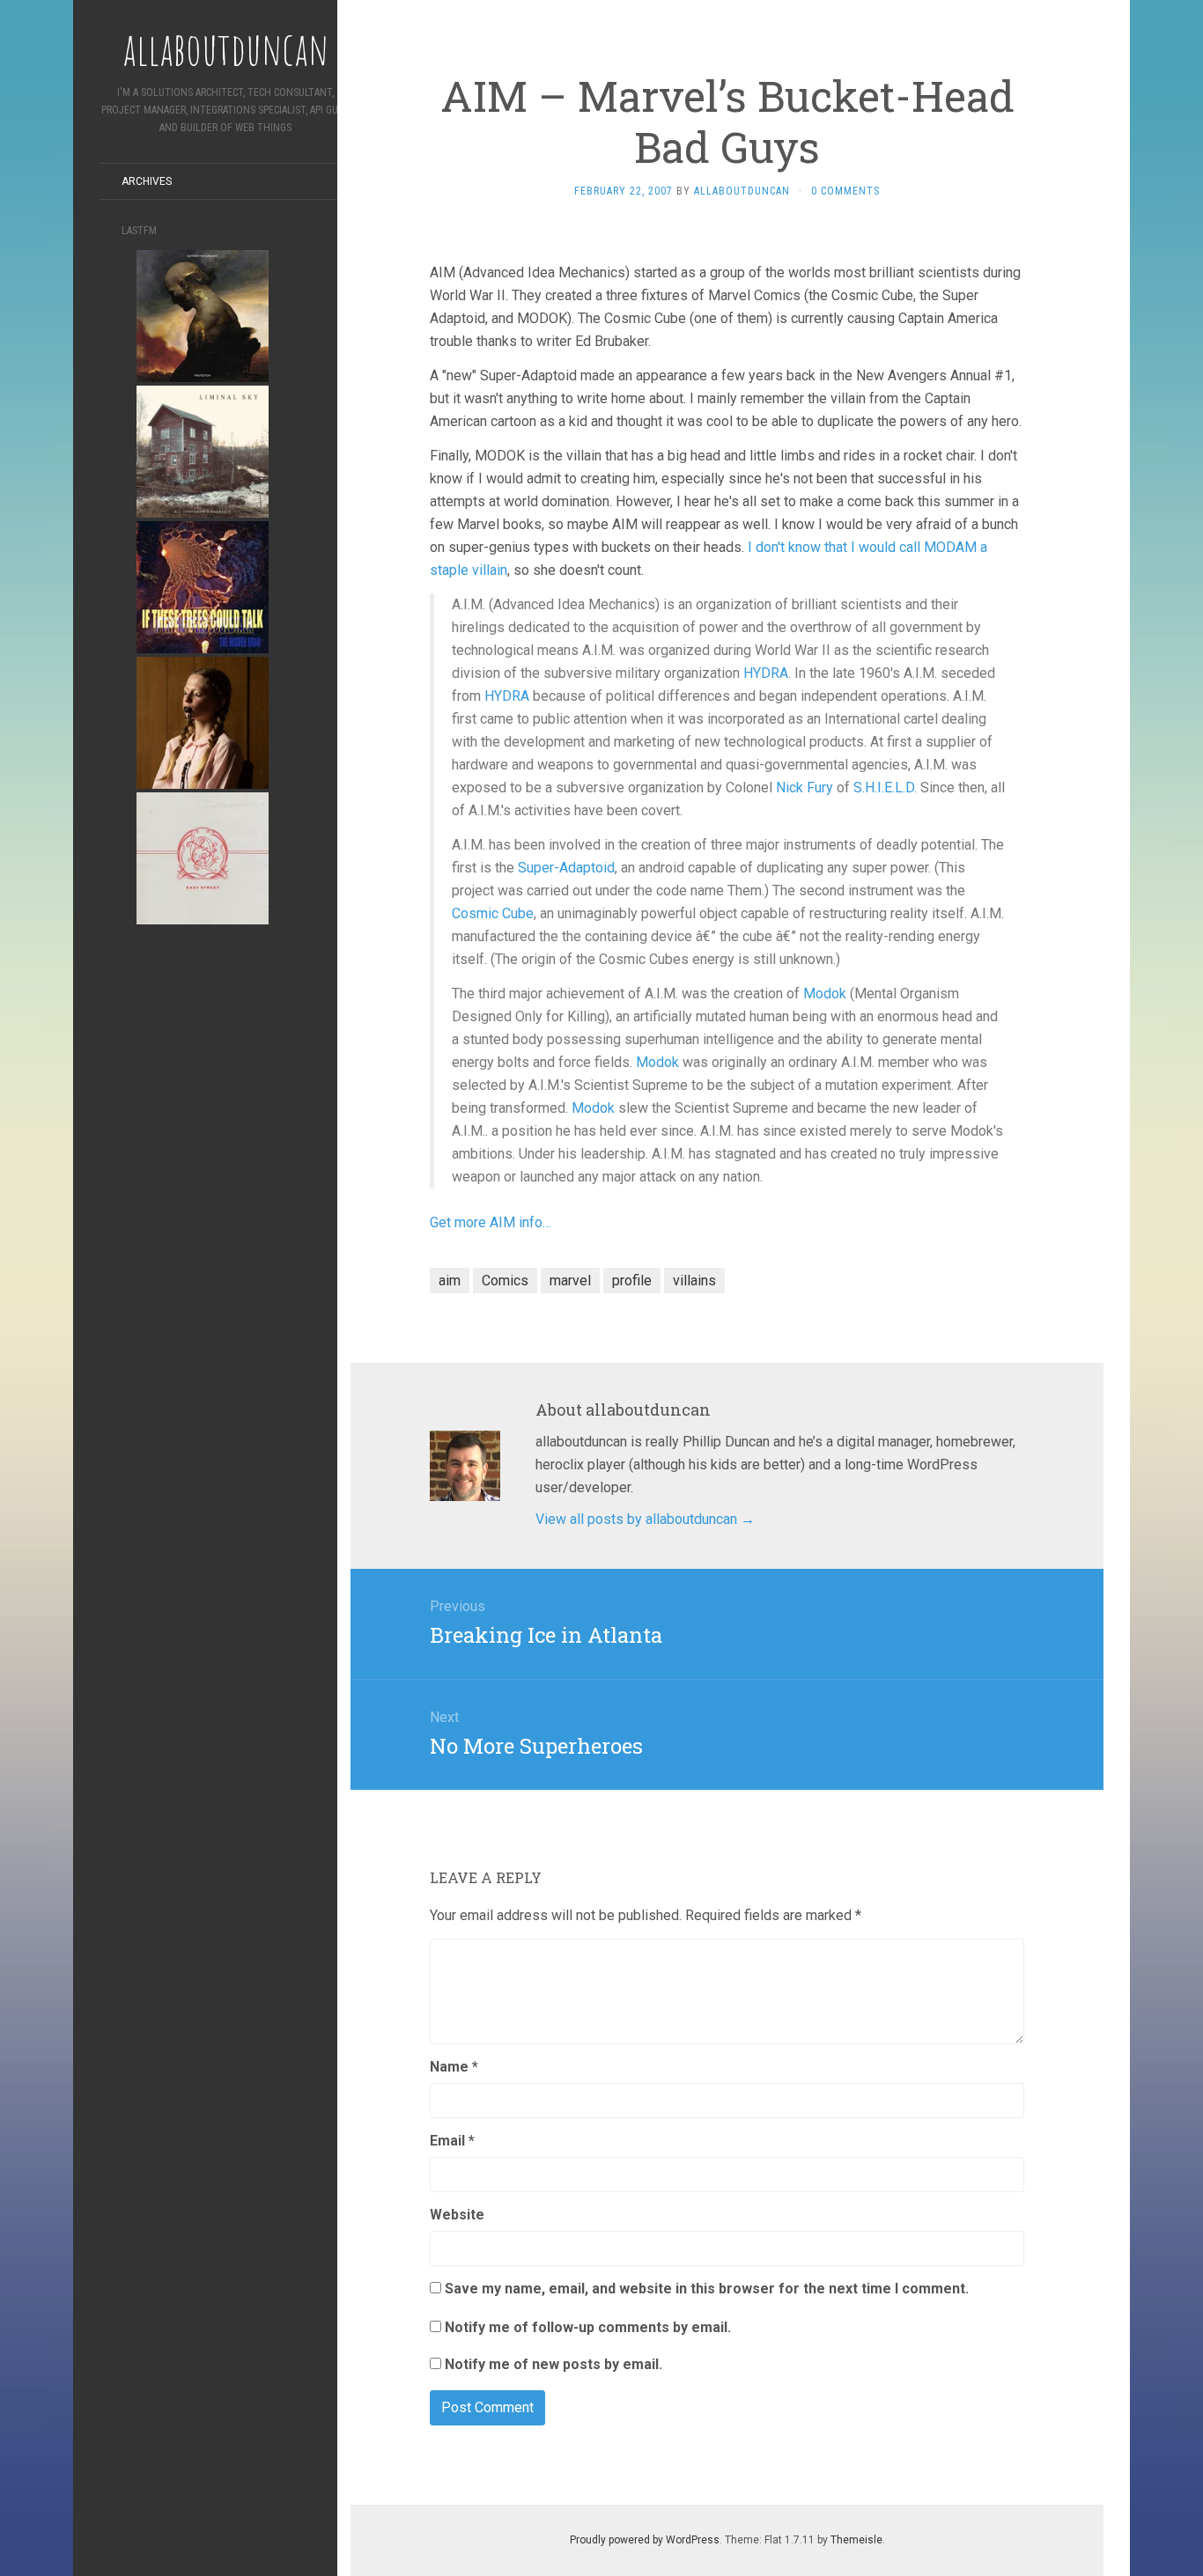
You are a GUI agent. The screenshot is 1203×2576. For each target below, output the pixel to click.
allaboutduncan (742, 191)
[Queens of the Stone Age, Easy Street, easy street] (203, 857)
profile (632, 1281)
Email (452, 2141)
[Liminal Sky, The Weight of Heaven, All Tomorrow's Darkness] (203, 450)
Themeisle (856, 2540)
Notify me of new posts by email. (554, 2364)
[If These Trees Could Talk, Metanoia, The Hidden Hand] (203, 586)
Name (454, 2067)
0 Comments (845, 191)
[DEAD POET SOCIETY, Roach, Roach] (203, 721)
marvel (570, 1281)
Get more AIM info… (491, 1222)
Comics (505, 1281)
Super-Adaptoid (566, 868)
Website (457, 2215)
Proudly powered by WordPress (645, 2540)
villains (694, 1281)
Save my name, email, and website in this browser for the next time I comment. (707, 2289)
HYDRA (766, 673)
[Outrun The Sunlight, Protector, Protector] (203, 315)
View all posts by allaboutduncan (645, 1519)
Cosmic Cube (493, 913)
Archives (147, 181)
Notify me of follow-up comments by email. (588, 2327)
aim (450, 1281)
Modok (825, 994)
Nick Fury (804, 788)
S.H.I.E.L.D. (885, 788)
